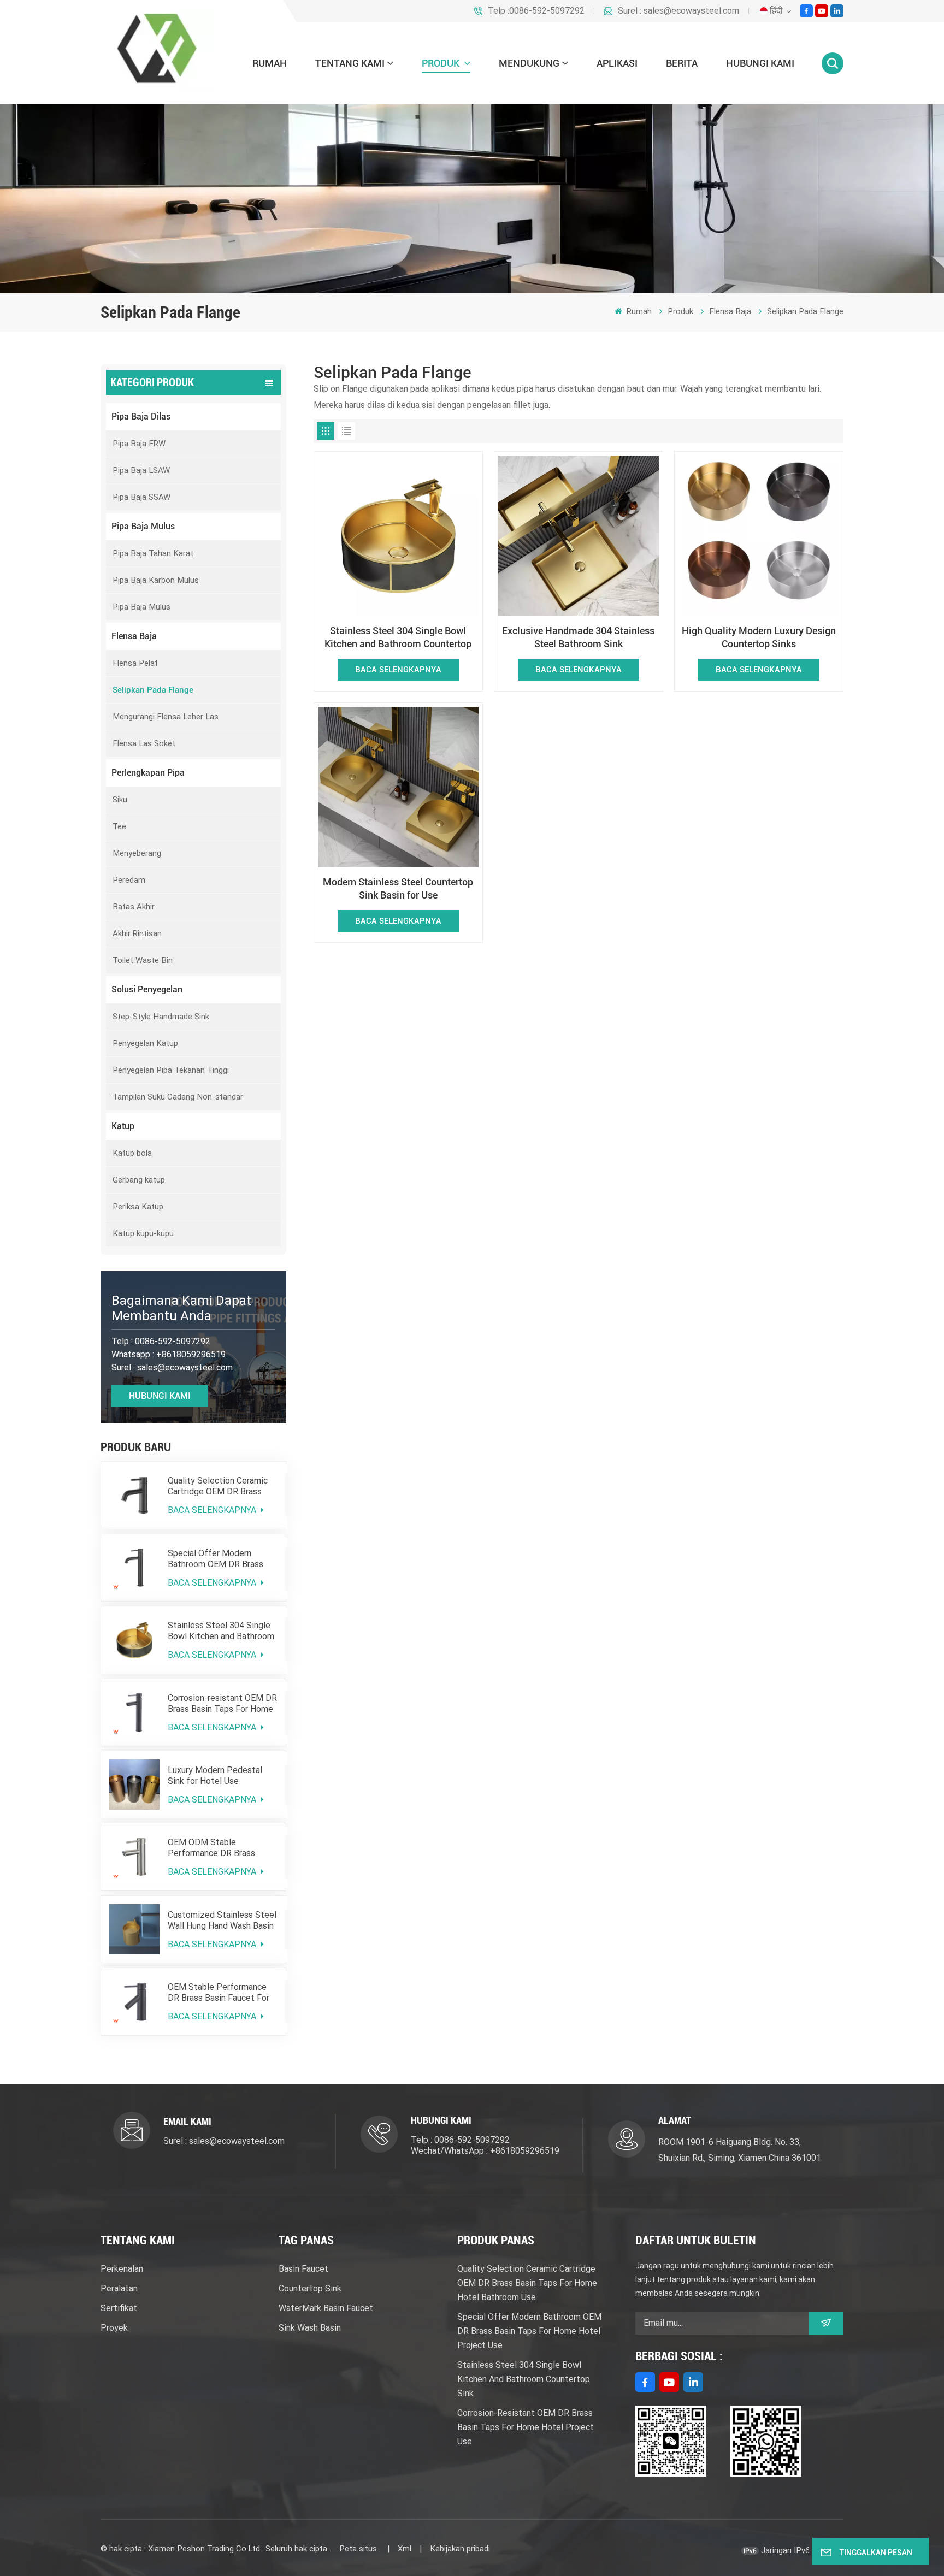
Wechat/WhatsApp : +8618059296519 (485, 2151)
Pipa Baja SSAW (141, 497)
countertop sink (310, 2288)
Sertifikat (119, 2308)
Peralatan (119, 2288)
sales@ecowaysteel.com (185, 1367)
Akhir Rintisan (137, 933)
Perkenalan (122, 2269)
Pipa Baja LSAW (141, 470)
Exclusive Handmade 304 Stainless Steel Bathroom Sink (578, 637)
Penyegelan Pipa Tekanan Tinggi (171, 1070)
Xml (405, 2549)
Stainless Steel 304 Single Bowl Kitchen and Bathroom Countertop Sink (221, 1631)
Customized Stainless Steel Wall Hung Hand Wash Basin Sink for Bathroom (222, 1921)
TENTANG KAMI (350, 63)
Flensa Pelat (135, 663)
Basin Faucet (303, 2269)
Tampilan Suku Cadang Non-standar (178, 1097)
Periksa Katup (138, 1207)
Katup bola (132, 1153)
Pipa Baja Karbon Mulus (156, 580)
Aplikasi (617, 63)
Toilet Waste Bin (143, 960)
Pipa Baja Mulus (143, 526)
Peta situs (359, 2549)
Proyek (114, 2328)
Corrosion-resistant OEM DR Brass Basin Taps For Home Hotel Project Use (222, 1704)
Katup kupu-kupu (143, 1233)
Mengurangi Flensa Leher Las (166, 717)
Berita (682, 63)
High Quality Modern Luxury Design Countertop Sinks (759, 637)
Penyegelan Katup (145, 1043)
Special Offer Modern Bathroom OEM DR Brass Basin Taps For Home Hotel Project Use (221, 1559)
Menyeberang (137, 853)
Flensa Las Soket (144, 743)
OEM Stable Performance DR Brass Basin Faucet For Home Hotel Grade (219, 1993)
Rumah (270, 63)
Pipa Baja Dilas (141, 416)
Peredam (129, 880)
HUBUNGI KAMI (760, 63)
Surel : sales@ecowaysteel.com (678, 11)
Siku (120, 800)
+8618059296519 (191, 1354)
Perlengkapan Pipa (148, 773)
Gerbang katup (139, 1180)
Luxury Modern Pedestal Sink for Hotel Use (215, 1776)
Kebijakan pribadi (460, 2549)
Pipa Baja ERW (139, 444)
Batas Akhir (134, 907)
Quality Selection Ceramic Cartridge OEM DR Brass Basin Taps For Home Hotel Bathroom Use (221, 1486)
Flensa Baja (730, 311)
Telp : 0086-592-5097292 (460, 2140)
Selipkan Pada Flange (805, 311)
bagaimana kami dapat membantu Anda (181, 1308)
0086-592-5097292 (173, 1341)
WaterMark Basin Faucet (326, 2308)
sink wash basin (310, 2328)
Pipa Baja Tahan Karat (153, 553)
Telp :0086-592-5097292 (536, 11)
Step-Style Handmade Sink (161, 1017)
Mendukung (529, 63)
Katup (123, 1126)
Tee (119, 826)
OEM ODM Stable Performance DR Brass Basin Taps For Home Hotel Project (221, 1848)
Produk (442, 63)
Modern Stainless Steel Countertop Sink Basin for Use (398, 888)
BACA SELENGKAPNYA (213, 1510)
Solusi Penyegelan (147, 989)
